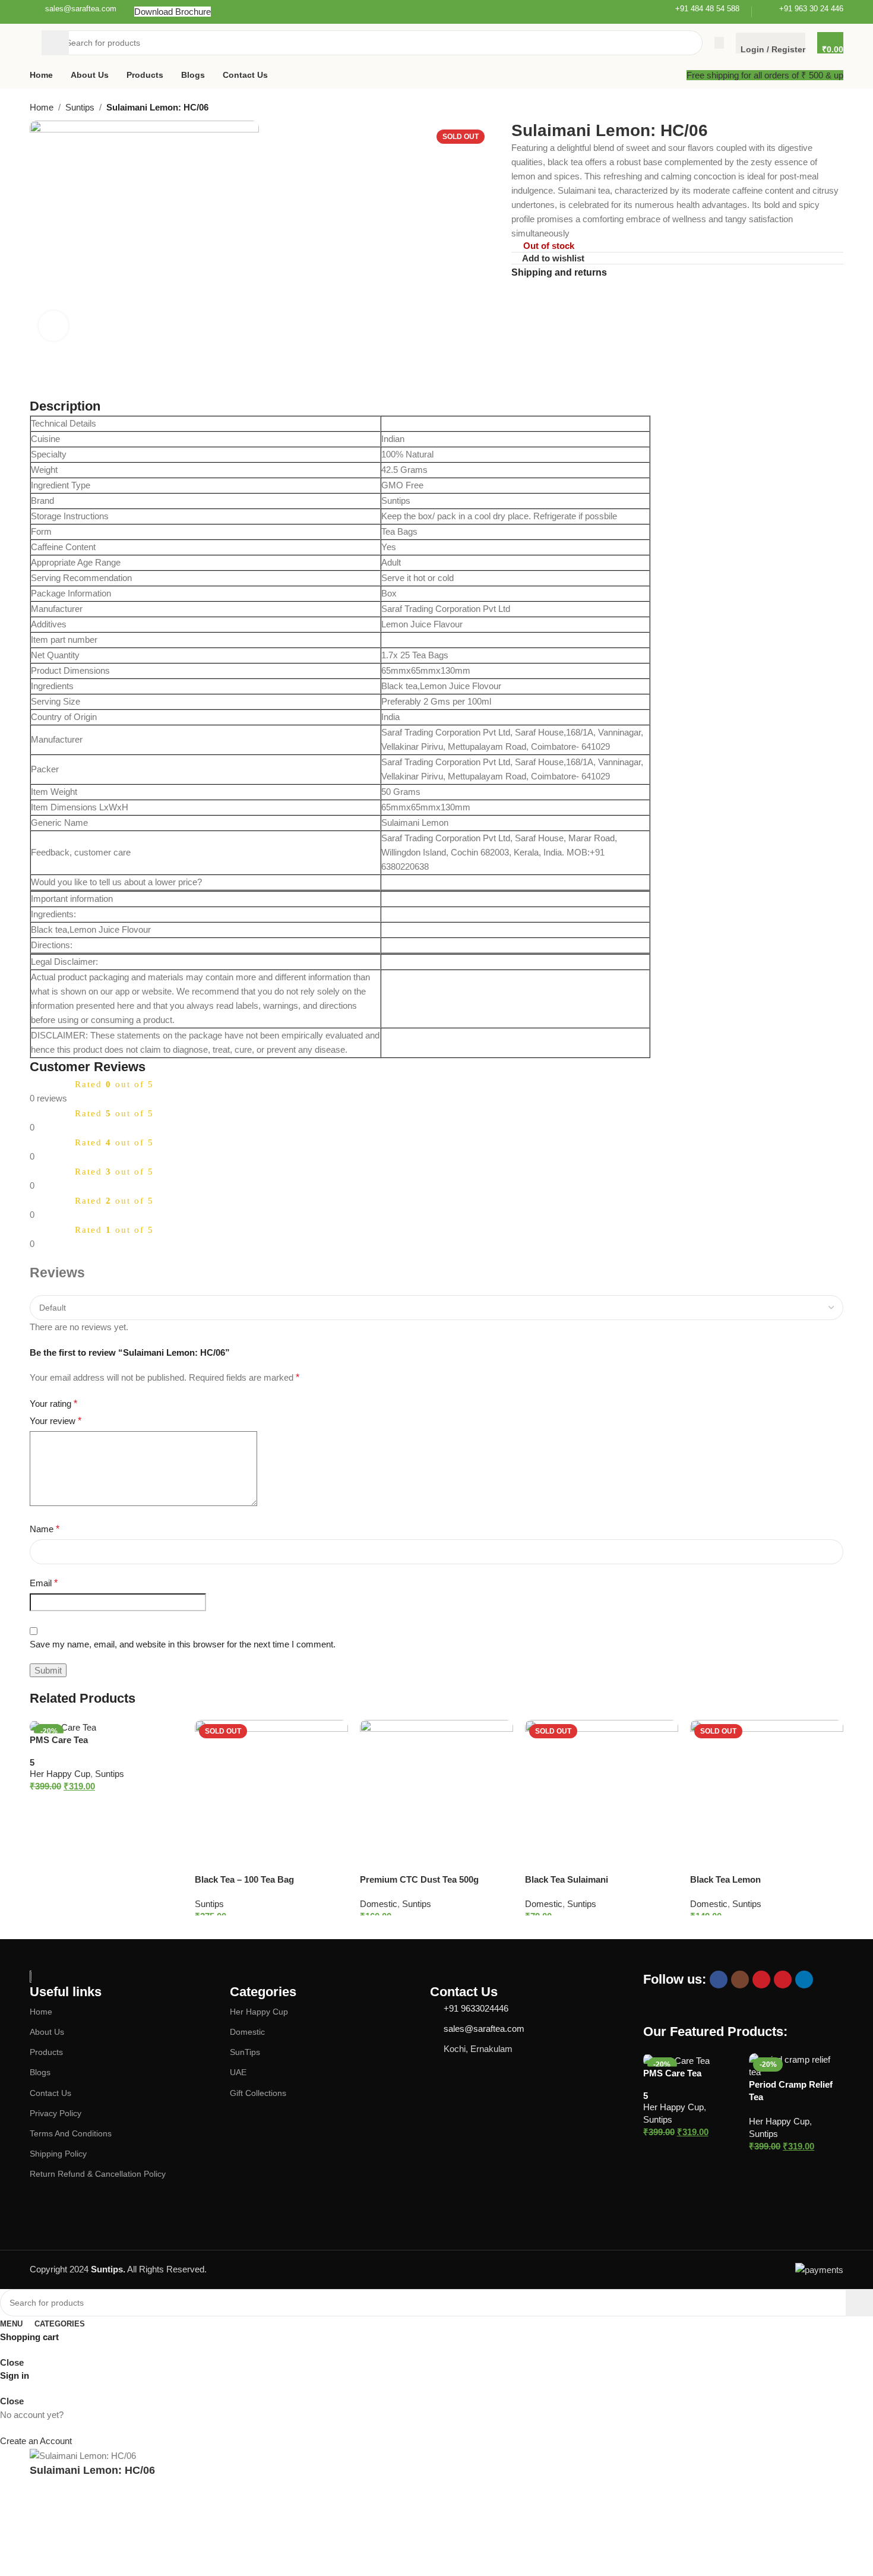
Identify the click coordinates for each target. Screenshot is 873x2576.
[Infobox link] (73, 12)
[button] (94, 1803)
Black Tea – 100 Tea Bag (244, 1879)
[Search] (55, 43)
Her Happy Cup (60, 1774)
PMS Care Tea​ (59, 1740)
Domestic (379, 1904)
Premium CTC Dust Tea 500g (419, 1879)
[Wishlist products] (719, 43)
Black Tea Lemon (725, 1879)
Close (12, 2362)
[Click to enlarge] (53, 326)
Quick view (175, 1803)
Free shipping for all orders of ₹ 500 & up (765, 75)
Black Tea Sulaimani (567, 1879)
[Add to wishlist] (168, 1733)
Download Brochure (173, 12)
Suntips (110, 1774)
